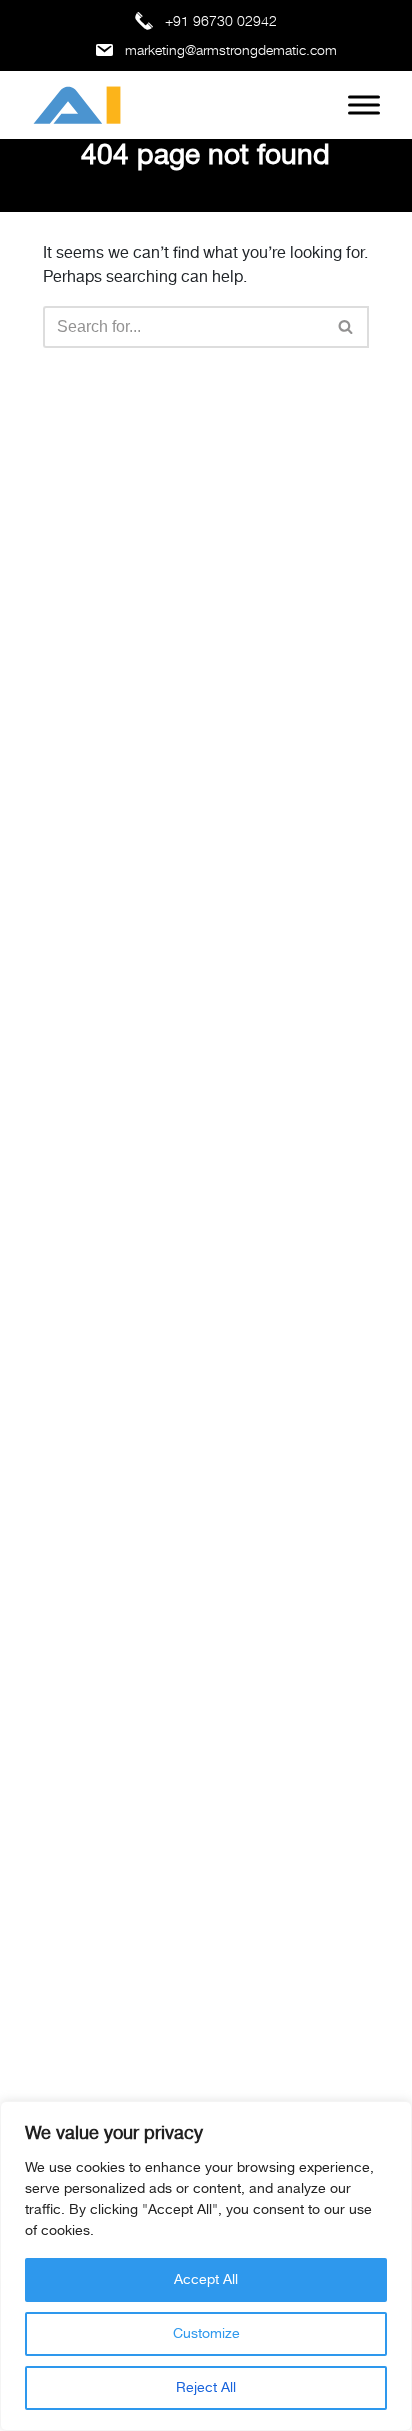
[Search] (346, 327)
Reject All (206, 2388)
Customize (206, 2334)
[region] (206, 2266)
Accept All (206, 2280)
